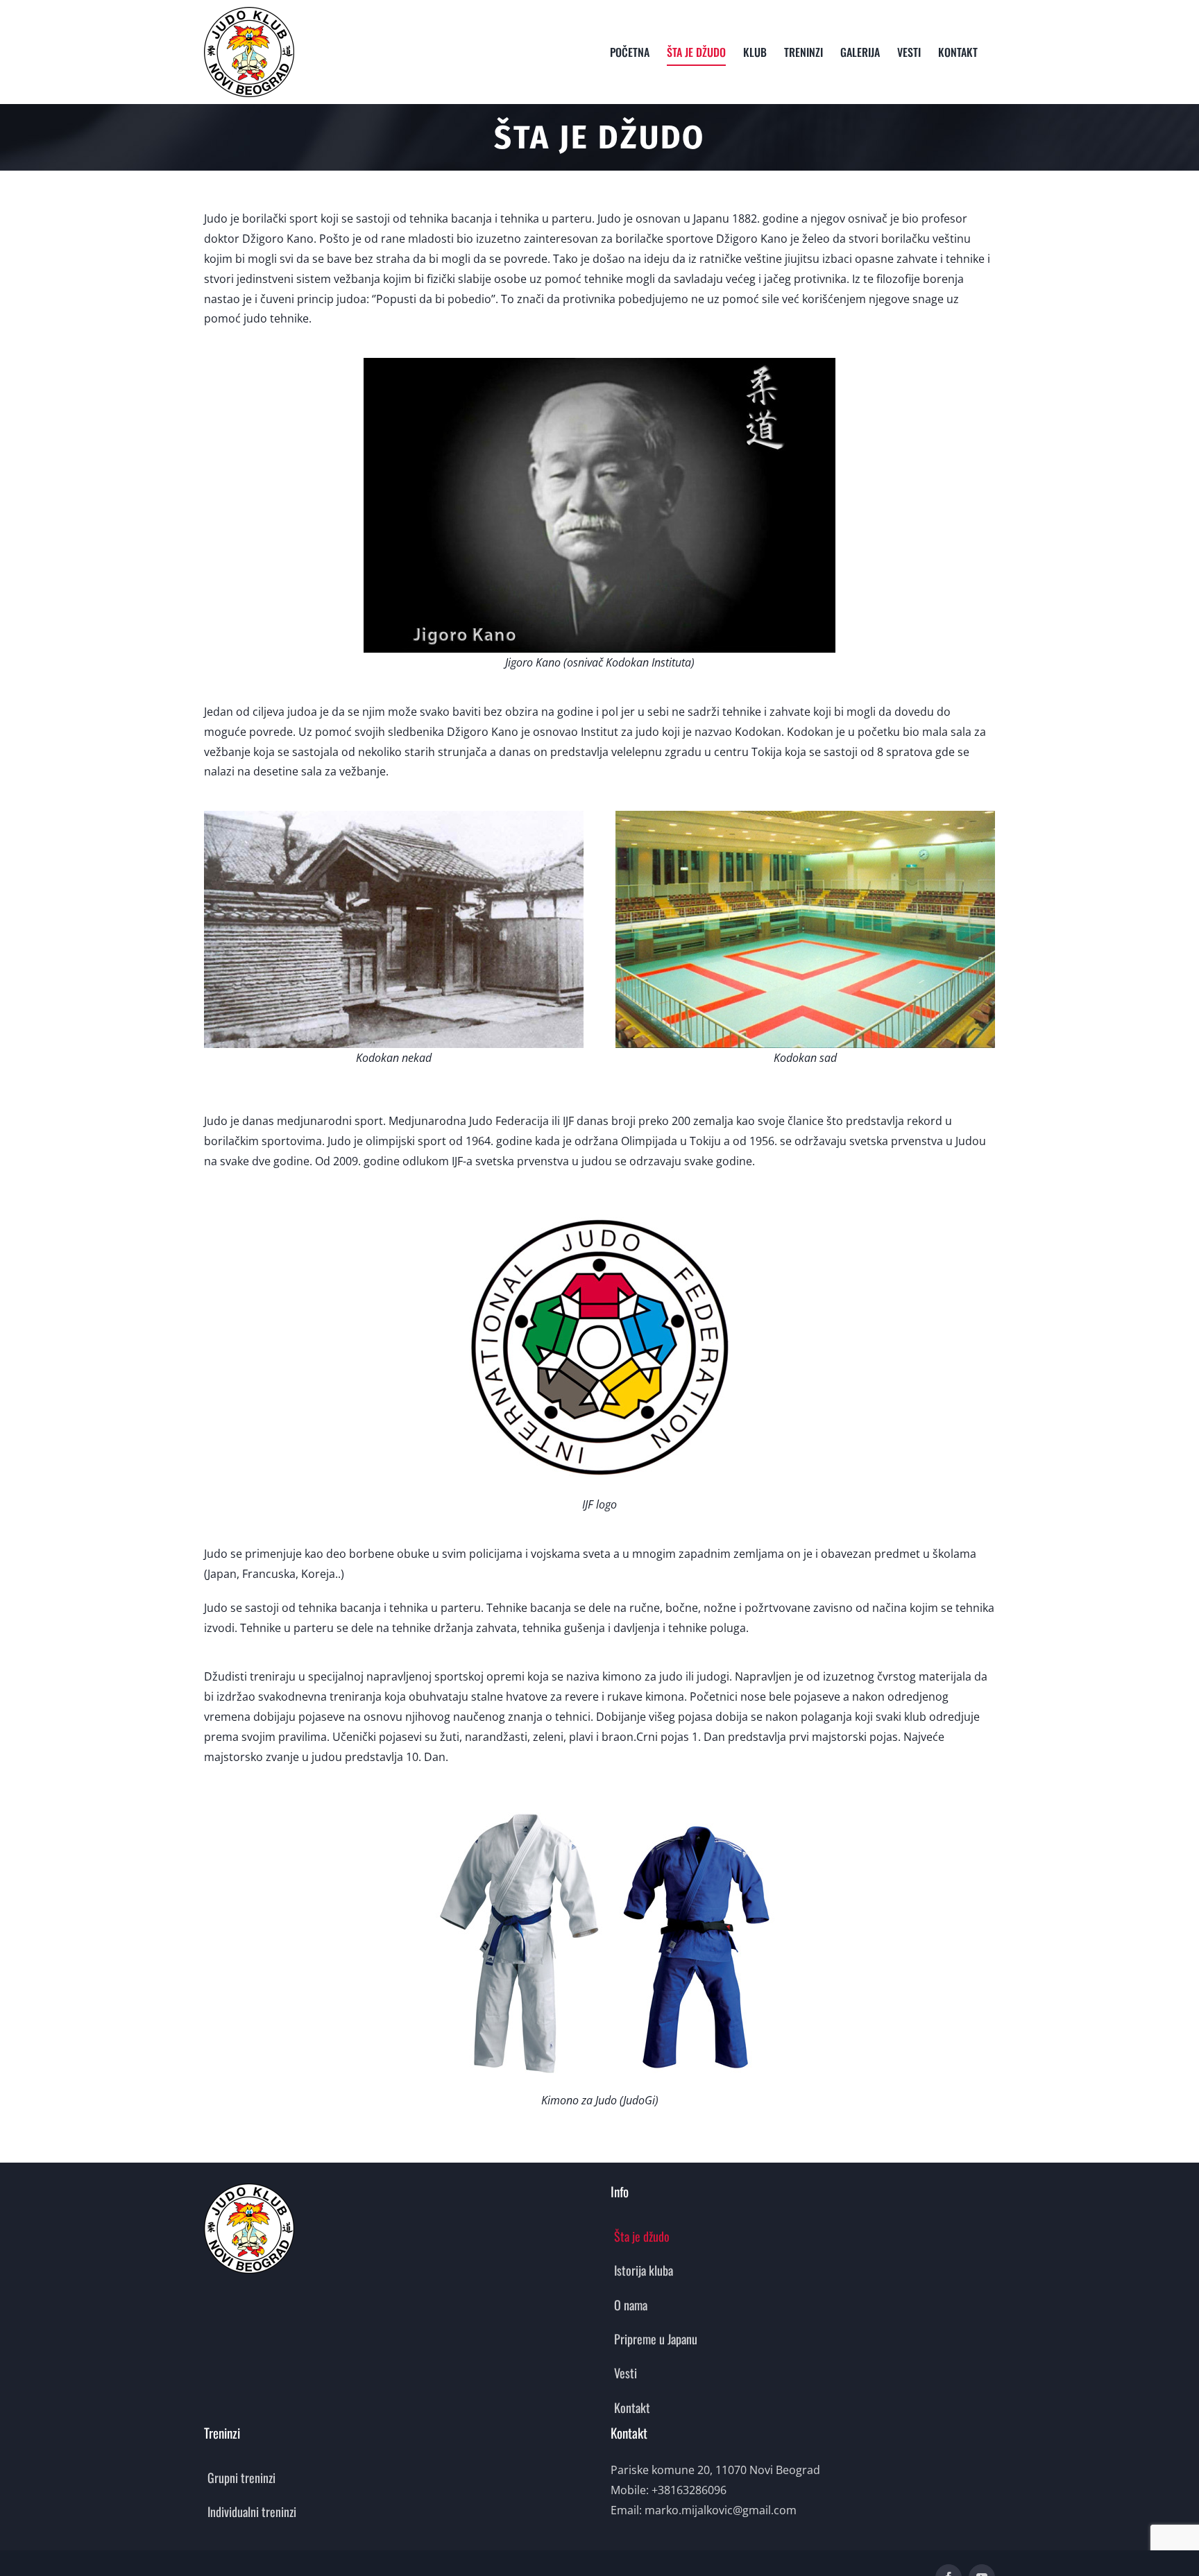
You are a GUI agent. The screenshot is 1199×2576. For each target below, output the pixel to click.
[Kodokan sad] (805, 816)
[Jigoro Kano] (599, 363)
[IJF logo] (599, 1205)
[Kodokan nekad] (394, 816)
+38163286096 (689, 2490)
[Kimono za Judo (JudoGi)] (599, 1801)
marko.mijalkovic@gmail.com (721, 2510)
